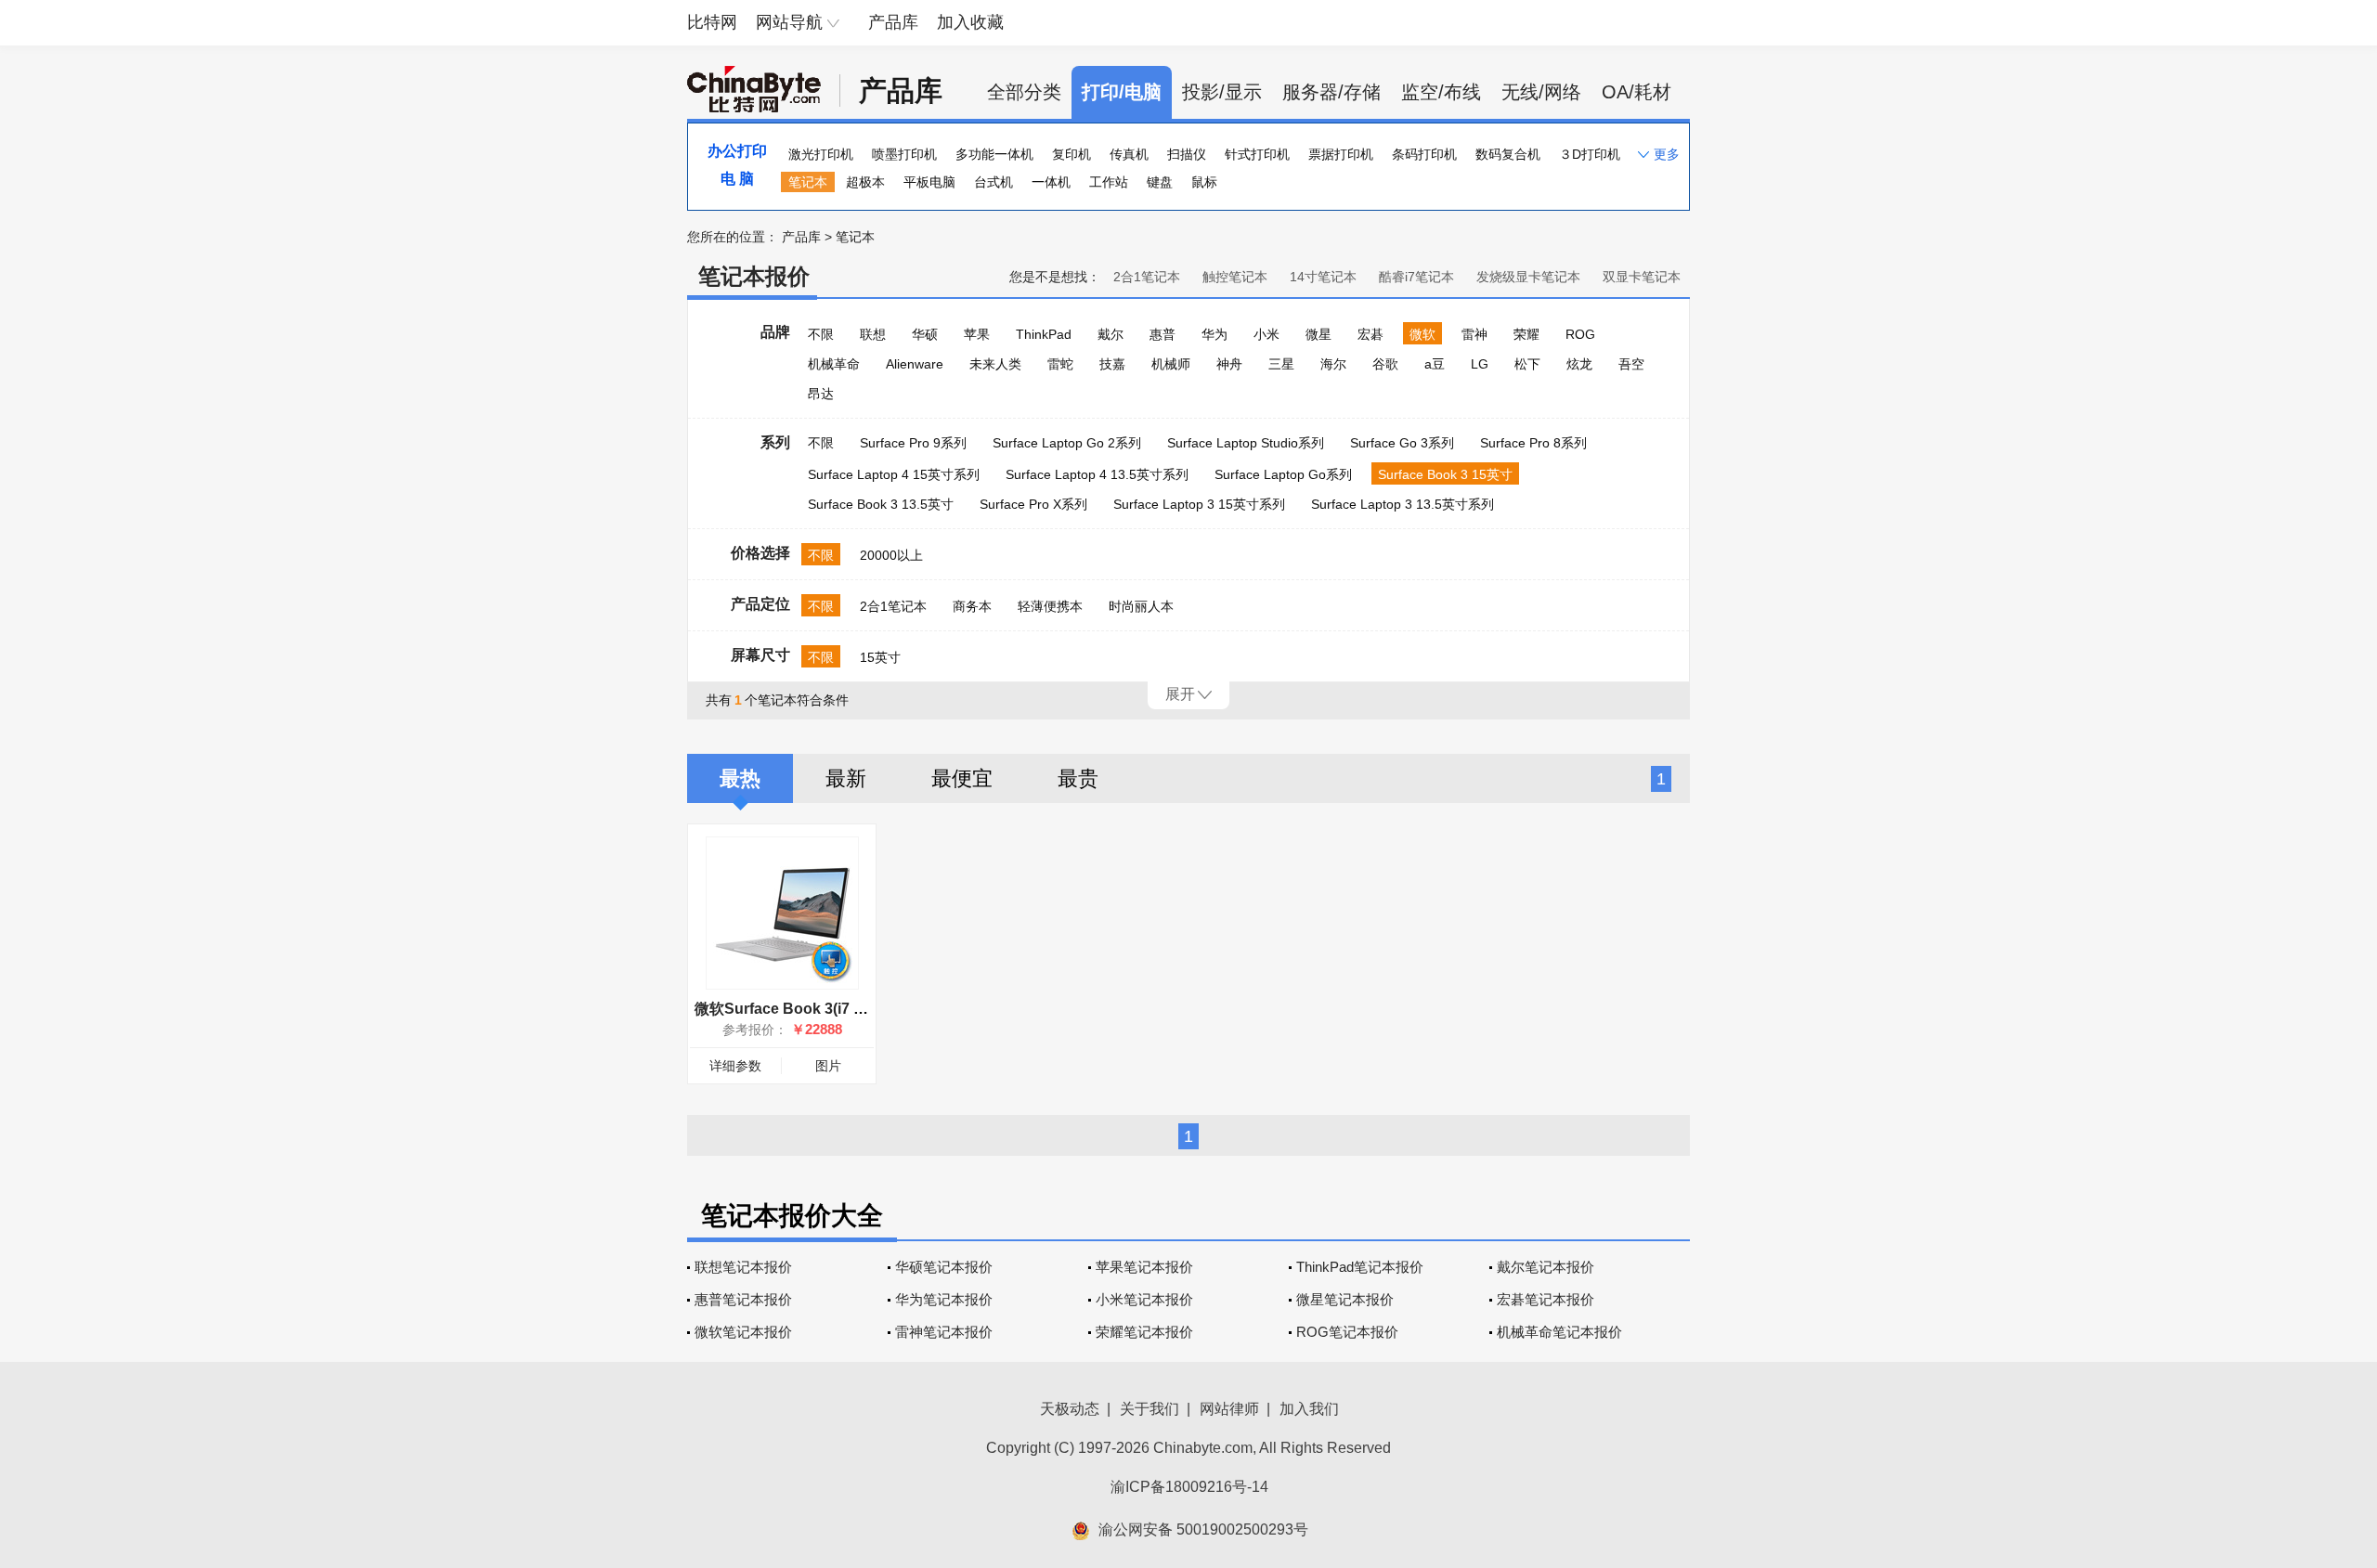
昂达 (821, 394)
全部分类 (1024, 92)
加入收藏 (970, 22)
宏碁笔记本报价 (1546, 1299)
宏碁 (1370, 334)
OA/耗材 (1637, 92)
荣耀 (1526, 334)
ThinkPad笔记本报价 (1360, 1267)
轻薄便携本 (1050, 606)
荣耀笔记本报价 (1144, 1332)
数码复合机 (1508, 154)
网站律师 (1229, 1409)
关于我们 (1150, 1409)
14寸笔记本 (1323, 277)
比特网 (712, 22)
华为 (1214, 334)
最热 (740, 778)
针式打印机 (1257, 154)
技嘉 (1112, 364)
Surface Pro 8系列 (1533, 443)
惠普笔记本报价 (743, 1299)
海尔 (1333, 364)
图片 (828, 1066)
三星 (1281, 364)
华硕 (925, 334)
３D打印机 (1590, 154)
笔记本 (808, 182)
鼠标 (1204, 182)
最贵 (1078, 778)
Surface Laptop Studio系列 (1246, 443)
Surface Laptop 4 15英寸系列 (894, 474)
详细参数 (735, 1066)
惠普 (1163, 334)
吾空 (1631, 364)
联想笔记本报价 (743, 1267)
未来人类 (995, 364)
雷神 (1474, 334)
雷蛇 (1060, 364)
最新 (846, 778)
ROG (1580, 334)
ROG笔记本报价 (1347, 1332)
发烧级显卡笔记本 (1528, 277)
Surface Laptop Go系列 (1283, 474)
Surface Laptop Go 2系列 (1067, 443)
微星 (1318, 334)
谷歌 (1385, 364)
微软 (1422, 334)
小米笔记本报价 (1144, 1299)
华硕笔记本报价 (944, 1267)
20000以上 (891, 555)
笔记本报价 (754, 276)
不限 (821, 334)
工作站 (1109, 182)
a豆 (1435, 364)
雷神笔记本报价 (944, 1332)
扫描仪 (1187, 154)
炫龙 (1579, 364)
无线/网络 (1541, 92)
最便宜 (962, 778)
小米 (1266, 334)
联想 (873, 334)
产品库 (893, 22)
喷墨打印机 (904, 154)
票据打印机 (1341, 154)
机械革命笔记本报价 (1559, 1332)
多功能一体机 (994, 154)
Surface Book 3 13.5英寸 (881, 504)
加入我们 (1309, 1409)
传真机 (1129, 154)
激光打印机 (821, 154)
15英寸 (880, 657)
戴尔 (1111, 334)
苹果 (977, 334)
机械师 (1171, 364)
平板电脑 (929, 182)
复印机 (1072, 154)
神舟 (1229, 364)
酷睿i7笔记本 (1416, 277)
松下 (1527, 364)
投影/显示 (1222, 92)
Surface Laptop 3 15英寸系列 (1199, 504)
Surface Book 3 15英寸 (1445, 474)
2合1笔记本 (1147, 277)
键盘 (1160, 182)
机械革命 (834, 364)
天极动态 (1070, 1409)
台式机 (994, 182)
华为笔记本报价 (944, 1299)
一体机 (1051, 182)
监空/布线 (1441, 92)
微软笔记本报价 (743, 1332)
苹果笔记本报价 (1144, 1267)
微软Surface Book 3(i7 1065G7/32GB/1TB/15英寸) (865, 1009)
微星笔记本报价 (1345, 1299)
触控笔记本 (1235, 277)
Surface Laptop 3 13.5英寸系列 (1403, 504)
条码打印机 (1424, 154)
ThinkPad (1044, 334)
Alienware (915, 364)
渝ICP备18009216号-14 (1189, 1487)
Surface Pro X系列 (1033, 504)
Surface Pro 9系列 (913, 443)
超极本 (865, 182)
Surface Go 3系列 (1402, 443)
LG (1480, 364)
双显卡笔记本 (1642, 277)
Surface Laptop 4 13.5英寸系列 (1097, 474)
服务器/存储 (1331, 92)
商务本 (972, 606)
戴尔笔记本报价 (1546, 1267)
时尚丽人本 (1141, 606)
